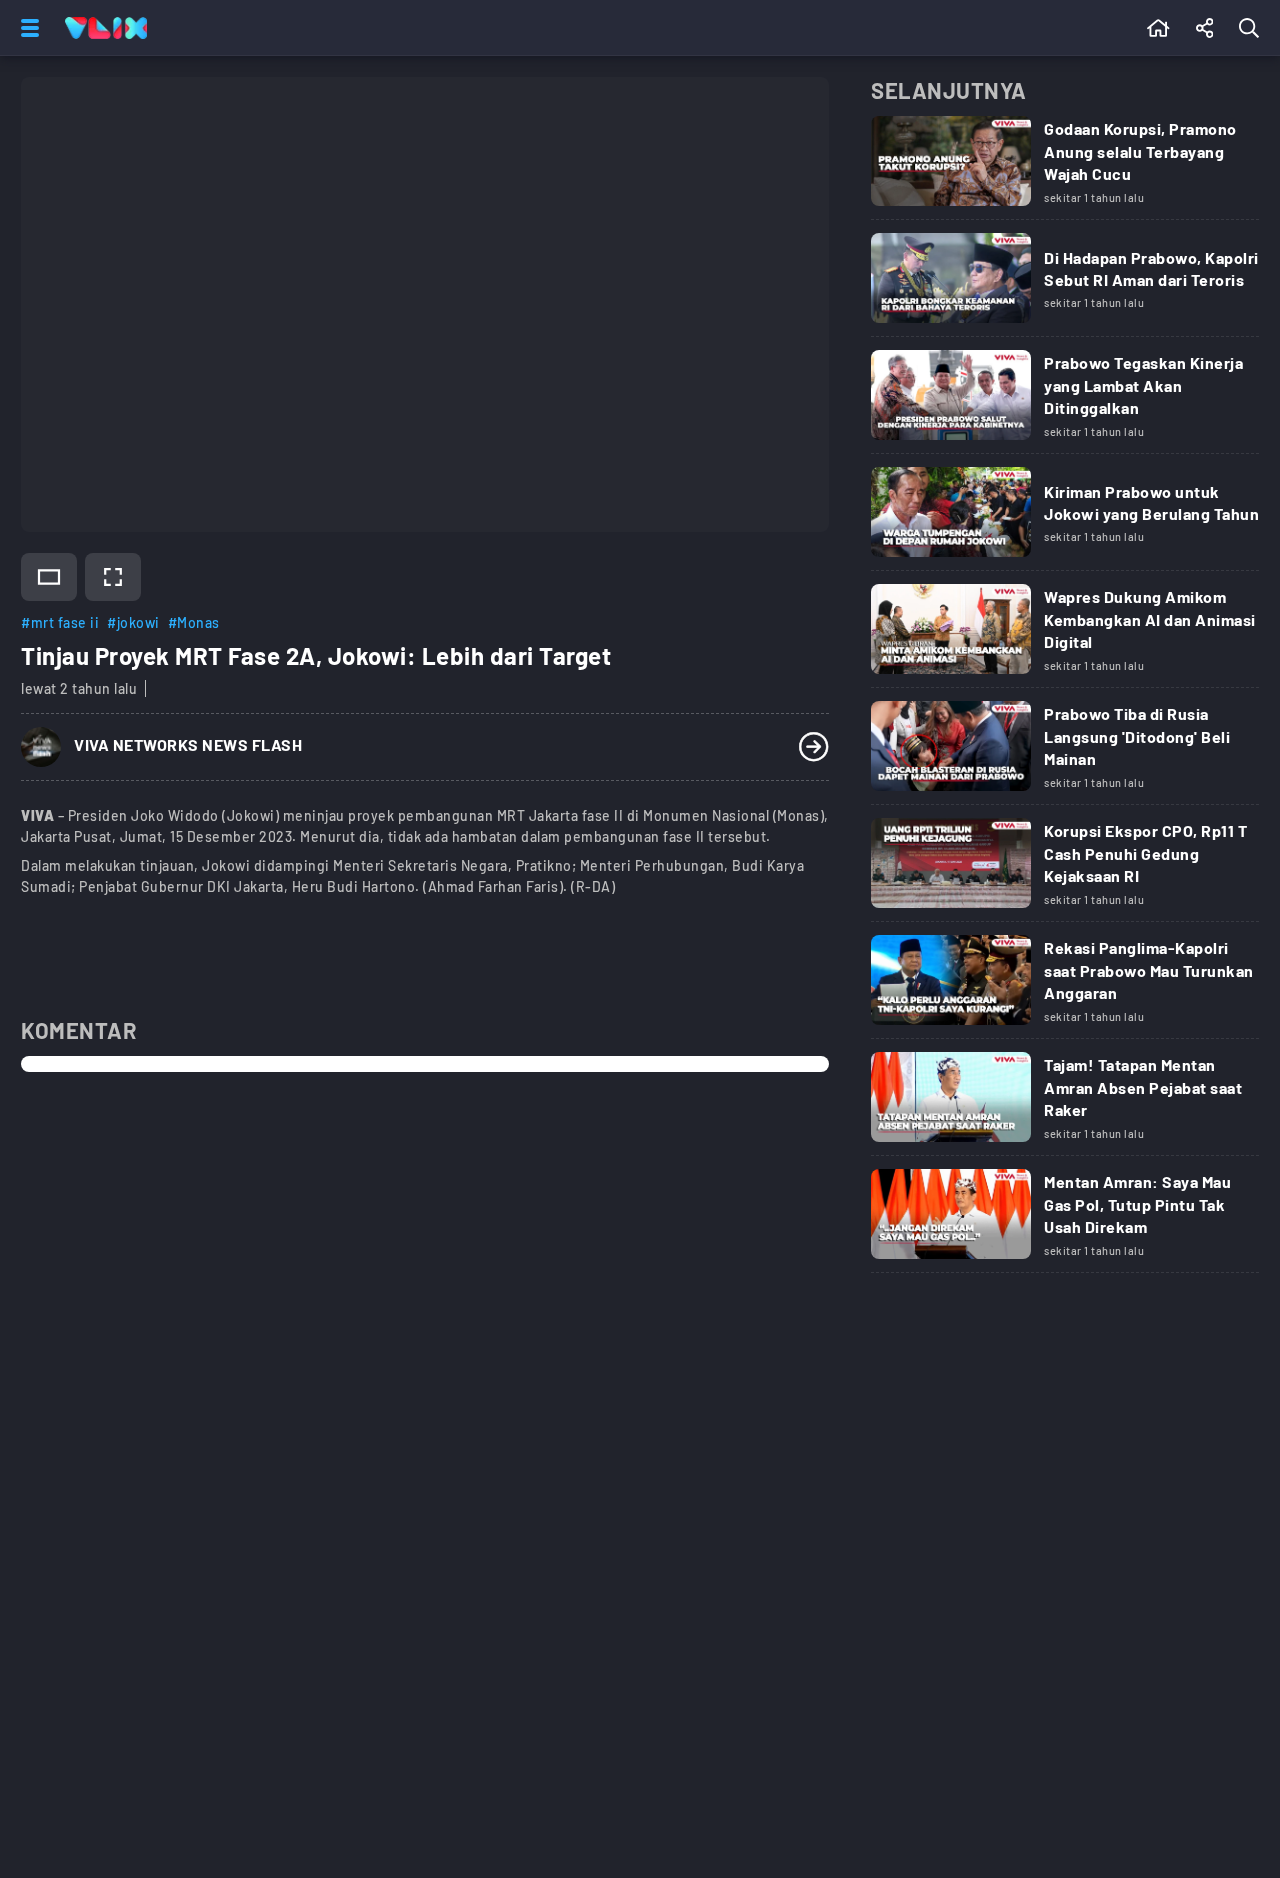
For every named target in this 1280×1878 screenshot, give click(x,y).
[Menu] (26, 28)
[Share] (1205, 28)
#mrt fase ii (60, 622)
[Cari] (1253, 28)
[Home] (106, 28)
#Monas (194, 622)
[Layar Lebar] (49, 577)
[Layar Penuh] (113, 577)
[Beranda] (1158, 28)
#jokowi (133, 622)
